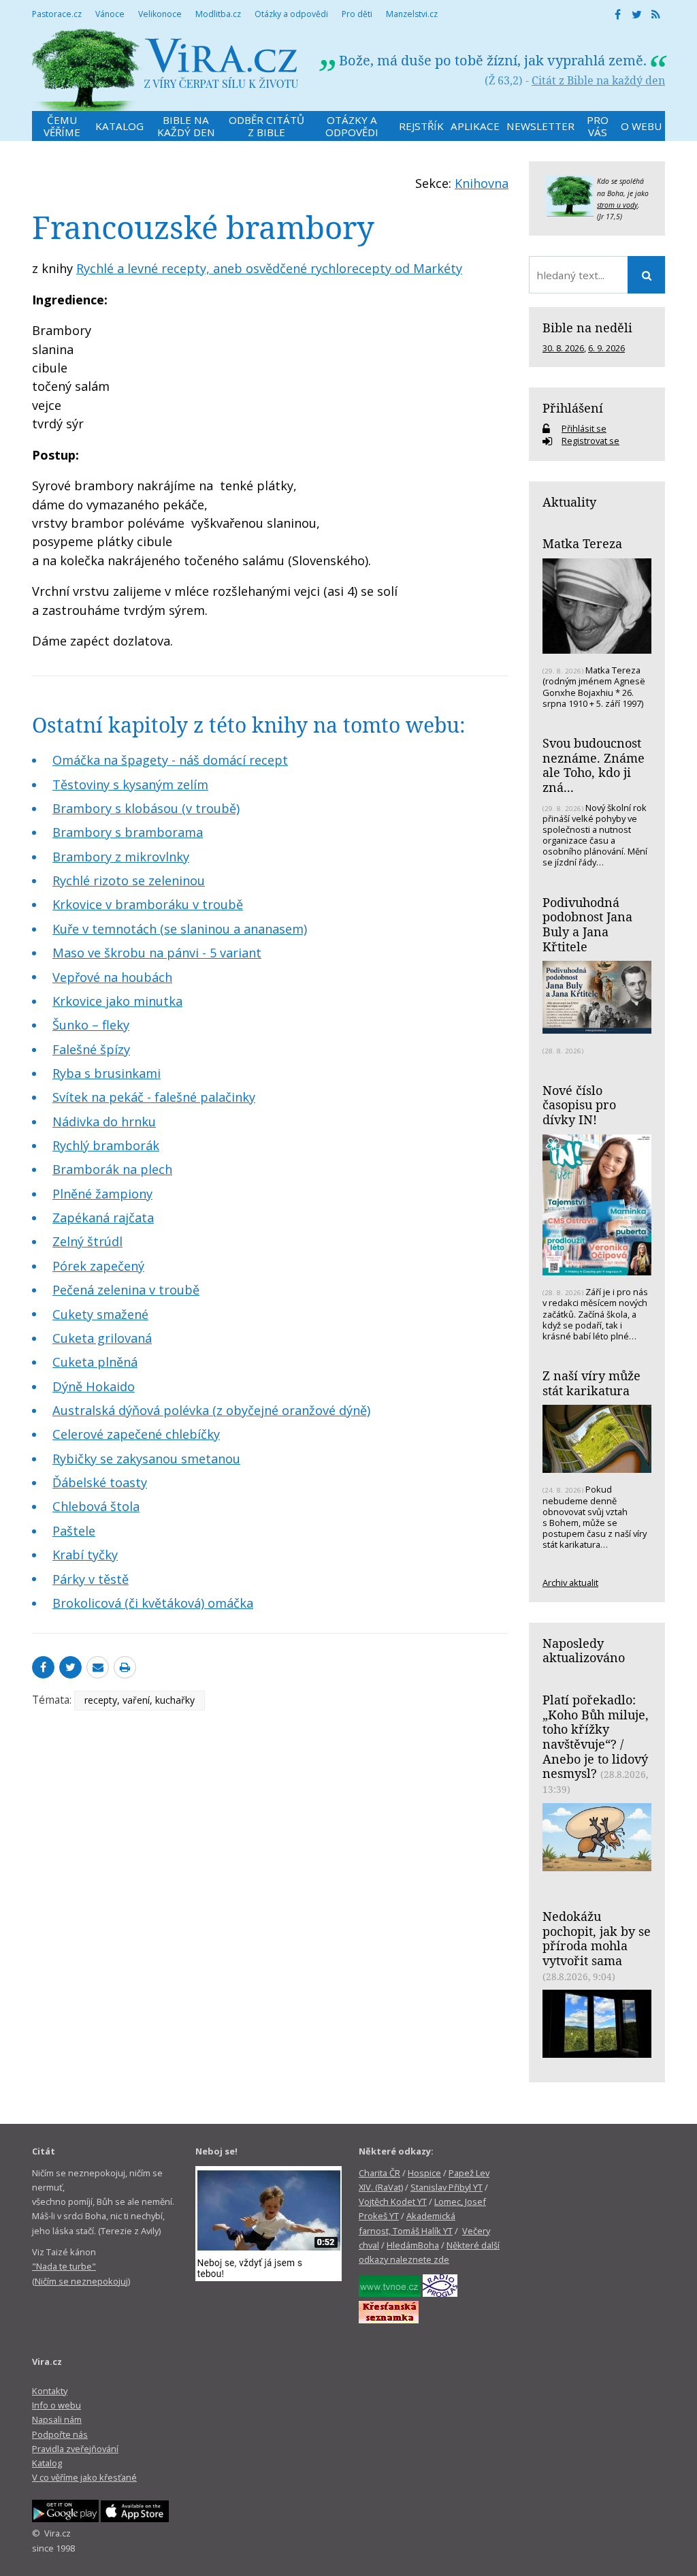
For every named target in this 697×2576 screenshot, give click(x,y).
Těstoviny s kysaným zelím (130, 784)
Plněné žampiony (102, 1194)
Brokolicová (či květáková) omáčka (153, 1603)
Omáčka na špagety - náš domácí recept (170, 760)
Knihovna (482, 183)
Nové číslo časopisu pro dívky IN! (579, 1105)
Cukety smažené (100, 1314)
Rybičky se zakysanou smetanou (146, 1459)
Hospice (424, 2173)
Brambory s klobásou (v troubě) (146, 808)
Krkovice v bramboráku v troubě (148, 904)
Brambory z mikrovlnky (121, 857)
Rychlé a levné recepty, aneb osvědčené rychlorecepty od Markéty (269, 268)
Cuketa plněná (95, 1362)
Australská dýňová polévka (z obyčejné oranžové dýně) (211, 1410)
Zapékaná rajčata (103, 1218)
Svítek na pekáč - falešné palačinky (154, 1097)
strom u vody (617, 205)
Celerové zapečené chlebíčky (136, 1434)
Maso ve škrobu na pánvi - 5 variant (157, 953)
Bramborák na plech (112, 1169)
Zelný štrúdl (87, 1241)
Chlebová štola (96, 1506)
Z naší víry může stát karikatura (591, 1383)
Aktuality (569, 502)
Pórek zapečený (98, 1266)
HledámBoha (413, 2245)
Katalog (47, 2463)
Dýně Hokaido (94, 1386)
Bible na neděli (587, 328)
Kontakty (50, 2391)
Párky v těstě (91, 1579)
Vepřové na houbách (112, 977)
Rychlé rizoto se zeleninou (129, 880)
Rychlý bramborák (106, 1145)
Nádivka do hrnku (104, 1122)
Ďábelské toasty (100, 1482)
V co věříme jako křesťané (84, 2477)
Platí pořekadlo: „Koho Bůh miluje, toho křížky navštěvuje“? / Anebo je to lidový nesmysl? (596, 1737)
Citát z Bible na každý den (598, 80)
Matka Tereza (582, 543)
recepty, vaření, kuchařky (140, 1700)
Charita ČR (379, 2173)
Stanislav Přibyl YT (447, 2187)
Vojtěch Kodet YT (393, 2201)
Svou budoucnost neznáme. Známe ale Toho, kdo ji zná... (594, 765)
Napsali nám (57, 2419)
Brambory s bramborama (128, 832)
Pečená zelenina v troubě (126, 1290)
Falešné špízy (91, 1049)
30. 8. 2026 (563, 348)
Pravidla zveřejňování (75, 2449)
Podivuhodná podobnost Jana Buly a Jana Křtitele (587, 924)
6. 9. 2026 (606, 348)
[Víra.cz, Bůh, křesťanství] (165, 70)
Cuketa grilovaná (102, 1338)
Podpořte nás (60, 2434)
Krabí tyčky (85, 1555)
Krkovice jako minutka (117, 1001)
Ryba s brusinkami (107, 1073)
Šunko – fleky (91, 1025)
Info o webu (56, 2405)
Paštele (74, 1531)
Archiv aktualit (570, 1583)
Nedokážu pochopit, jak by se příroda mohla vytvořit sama (597, 1938)
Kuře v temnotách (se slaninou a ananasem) (180, 929)
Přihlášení (573, 408)
